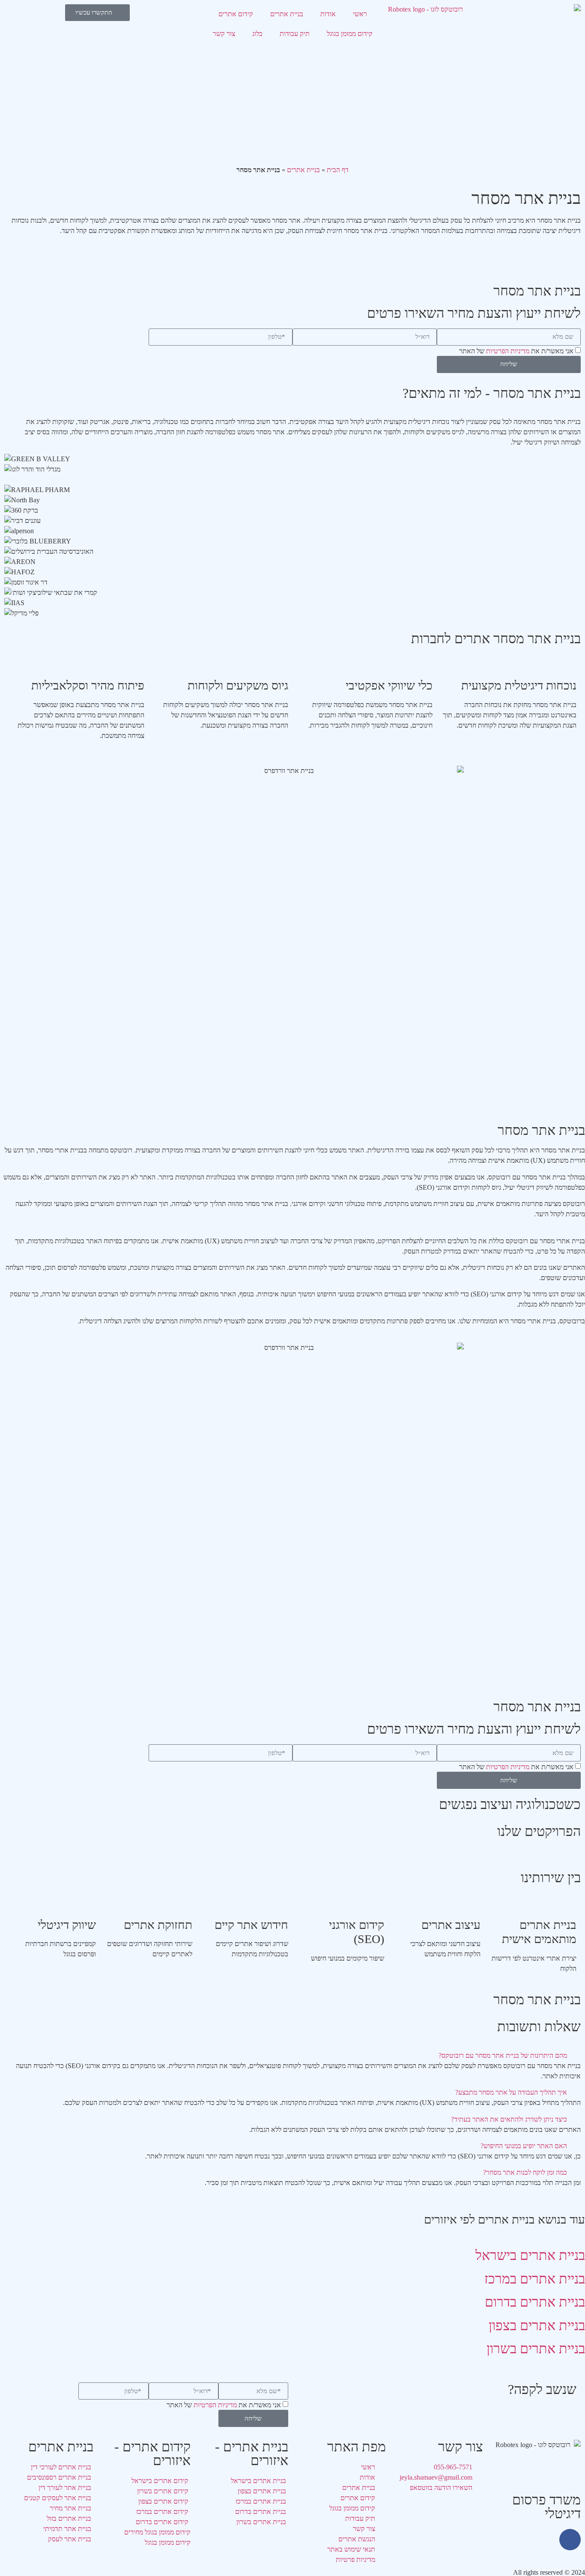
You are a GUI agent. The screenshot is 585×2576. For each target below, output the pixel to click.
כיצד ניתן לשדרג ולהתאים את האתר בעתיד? (509, 2119)
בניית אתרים (287, 14)
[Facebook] (570, 2540)
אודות (328, 14)
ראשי (360, 14)
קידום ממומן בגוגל (350, 34)
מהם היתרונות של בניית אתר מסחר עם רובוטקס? (503, 2055)
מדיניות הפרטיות (508, 351)
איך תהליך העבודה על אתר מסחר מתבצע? (511, 2092)
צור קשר (224, 34)
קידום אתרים (236, 14)
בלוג (257, 34)
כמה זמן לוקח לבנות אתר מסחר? (525, 2172)
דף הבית (338, 170)
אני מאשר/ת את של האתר (516, 351)
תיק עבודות (295, 34)
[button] (292, 2056)
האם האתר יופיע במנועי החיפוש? (524, 2146)
